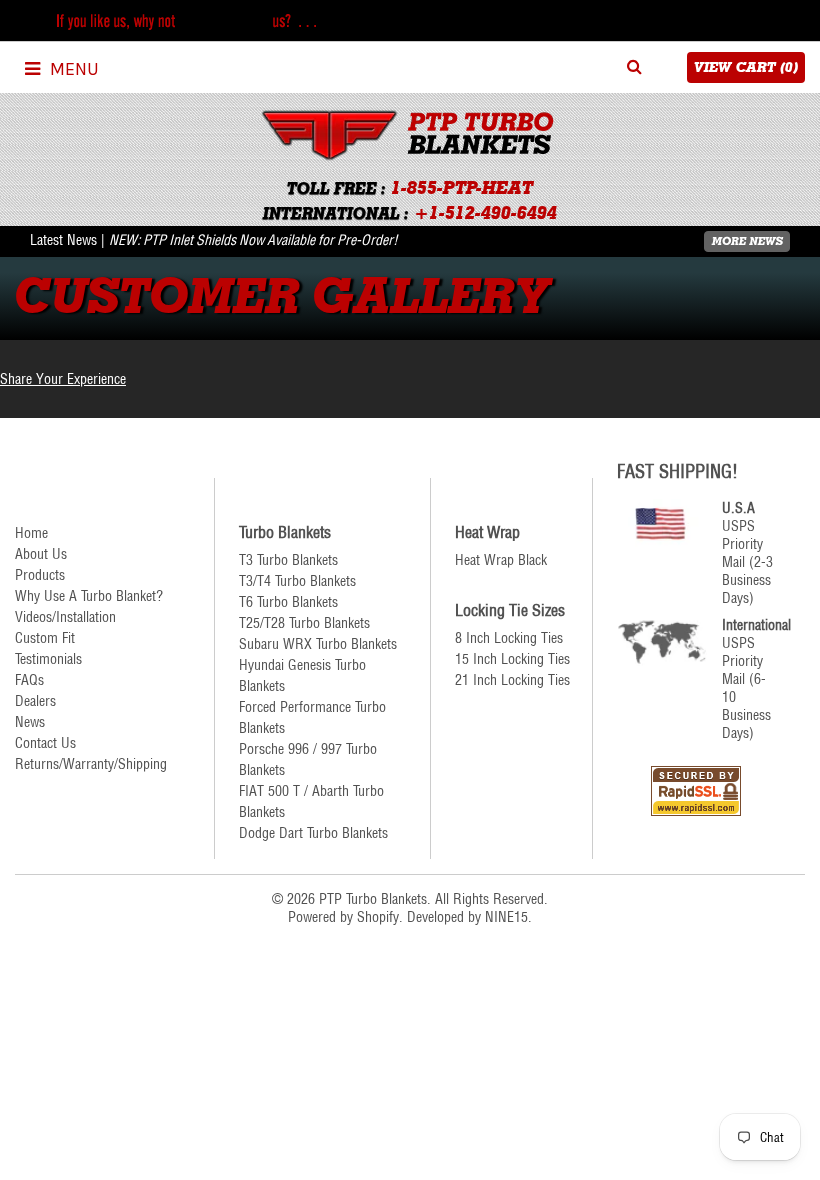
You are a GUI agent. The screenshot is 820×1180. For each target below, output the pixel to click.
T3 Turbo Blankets (288, 560)
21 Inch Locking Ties (512, 680)
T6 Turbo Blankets (288, 602)
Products (40, 575)
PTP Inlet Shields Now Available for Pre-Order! (270, 240)
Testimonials (48, 659)
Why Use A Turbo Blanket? (89, 596)
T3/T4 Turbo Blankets (297, 581)
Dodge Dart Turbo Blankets (313, 833)
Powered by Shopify (343, 917)
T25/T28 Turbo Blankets (304, 623)
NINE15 (506, 917)
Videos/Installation (65, 617)
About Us (41, 554)
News (30, 722)
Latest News (63, 240)
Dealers (35, 701)
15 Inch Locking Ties (512, 659)
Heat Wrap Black (501, 560)
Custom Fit (45, 638)
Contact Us (45, 743)
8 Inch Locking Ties (509, 638)
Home (31, 533)
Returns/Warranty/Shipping (91, 764)
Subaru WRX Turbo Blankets (318, 644)
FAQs (29, 680)
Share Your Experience (63, 379)
